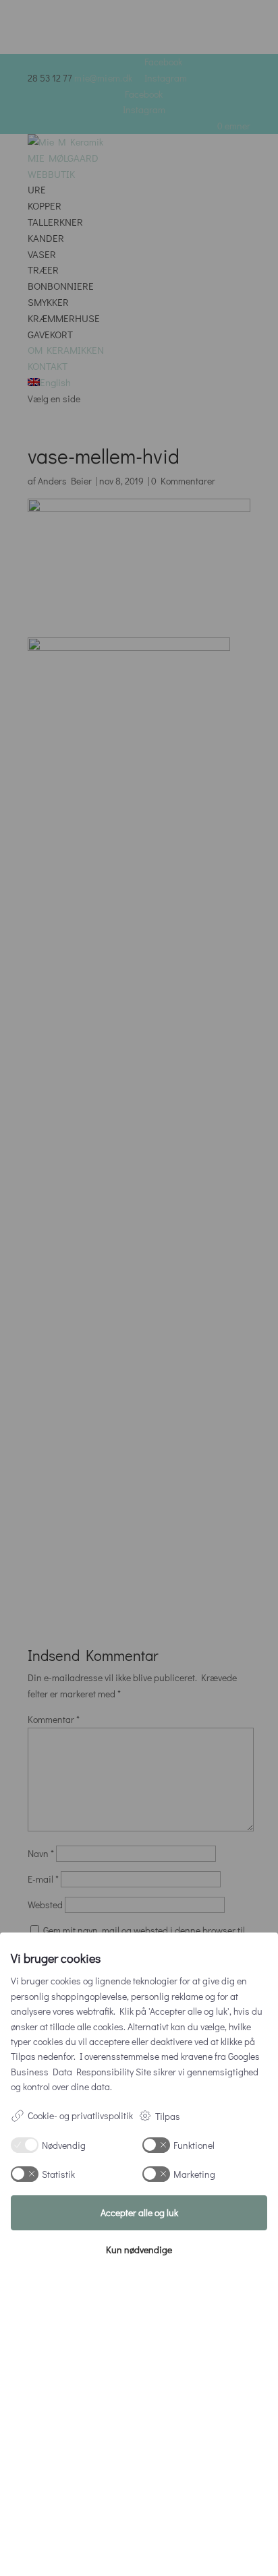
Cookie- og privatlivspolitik (80, 2115)
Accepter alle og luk (139, 2212)
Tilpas (168, 2116)
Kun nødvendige (139, 2250)
